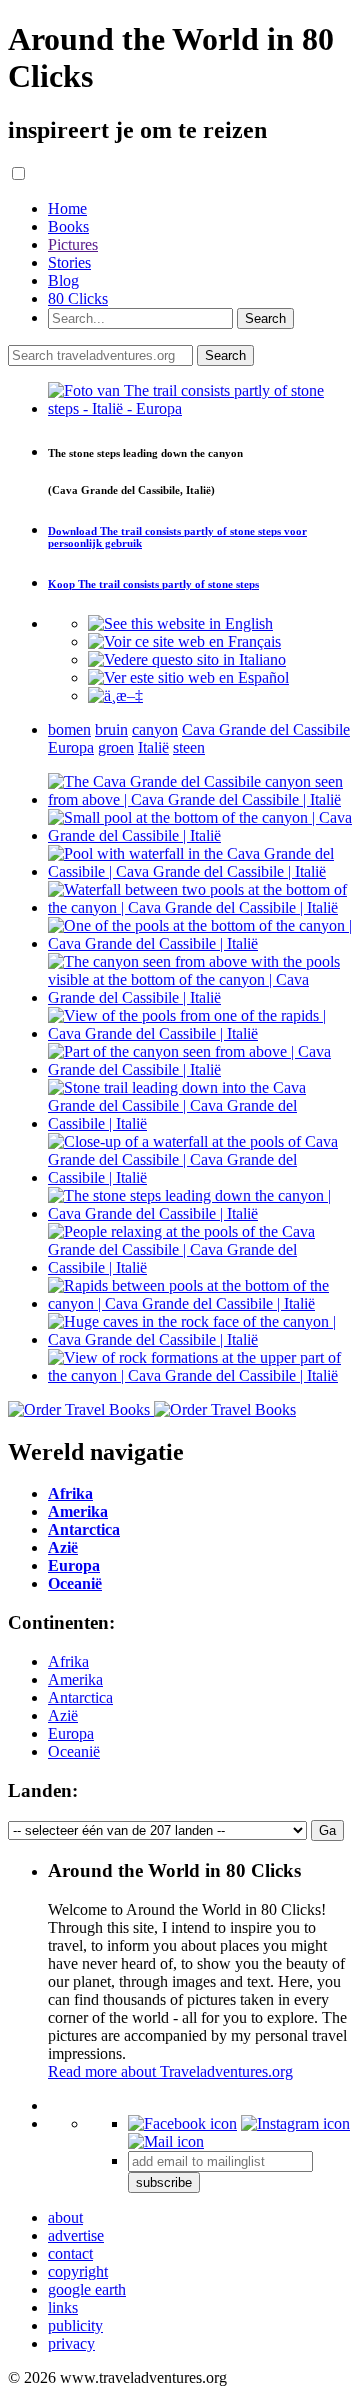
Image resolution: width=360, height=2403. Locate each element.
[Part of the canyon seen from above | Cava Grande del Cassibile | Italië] (200, 1069)
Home (67, 208)
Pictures (73, 244)
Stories (69, 262)
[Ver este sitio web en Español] (188, 677)
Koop (153, 584)
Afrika (68, 1661)
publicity (75, 2325)
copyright (78, 2271)
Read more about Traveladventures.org (170, 2071)
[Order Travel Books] (152, 1409)
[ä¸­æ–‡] (115, 695)
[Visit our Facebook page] (182, 2123)
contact (70, 2253)
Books (68, 226)
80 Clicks (78, 298)
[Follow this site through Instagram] (295, 2123)
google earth (87, 2289)
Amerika (75, 1679)
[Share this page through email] (166, 2141)
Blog (63, 280)
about (65, 2217)
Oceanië (74, 1751)
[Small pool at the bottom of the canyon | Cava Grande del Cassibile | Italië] (200, 835)
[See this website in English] (180, 623)
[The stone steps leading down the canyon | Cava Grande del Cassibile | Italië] (200, 1213)
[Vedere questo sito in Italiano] (187, 659)
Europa (71, 1733)
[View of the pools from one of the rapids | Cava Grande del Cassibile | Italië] (200, 1033)
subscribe (164, 2182)
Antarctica (80, 1697)
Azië (63, 1715)
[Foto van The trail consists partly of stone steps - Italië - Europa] (200, 408)
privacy (71, 2343)
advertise (76, 2235)
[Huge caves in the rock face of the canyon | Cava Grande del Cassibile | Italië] (200, 1339)
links (63, 2307)
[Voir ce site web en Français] (184, 641)
